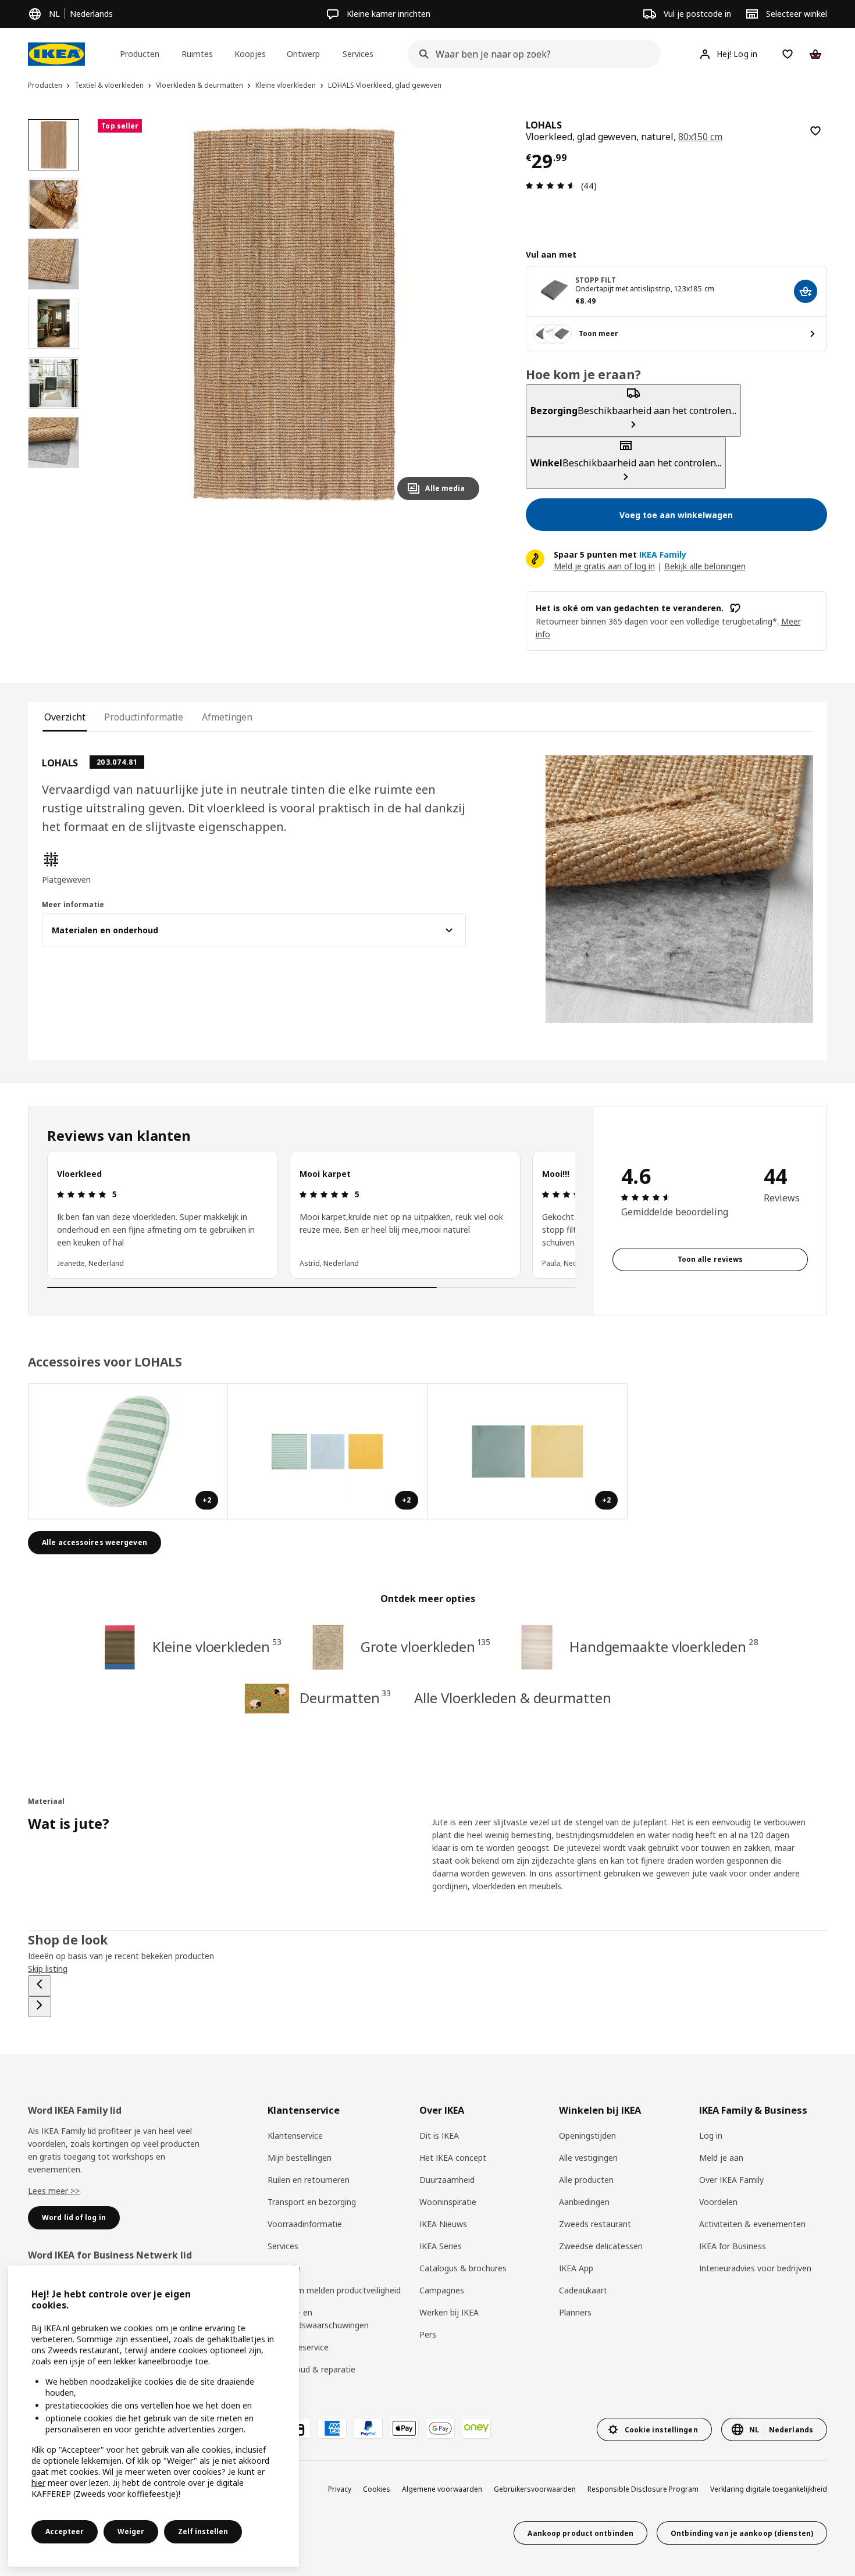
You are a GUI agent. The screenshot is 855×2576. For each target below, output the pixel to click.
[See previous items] (40, 1986)
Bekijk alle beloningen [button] (705, 566)
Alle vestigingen (588, 2158)
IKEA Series (441, 2246)
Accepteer (65, 2532)
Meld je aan (721, 2158)
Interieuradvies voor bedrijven (755, 2268)
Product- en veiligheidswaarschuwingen (318, 2319)
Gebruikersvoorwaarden (535, 2489)
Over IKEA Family (731, 2180)
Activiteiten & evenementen (752, 2224)
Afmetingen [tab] (227, 717)
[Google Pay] (440, 2428)
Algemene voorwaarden (442, 2489)
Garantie (284, 2268)
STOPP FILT (596, 280)
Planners (575, 2312)
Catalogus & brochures (463, 2268)
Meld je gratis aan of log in (604, 566)
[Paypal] (368, 2428)
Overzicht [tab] (65, 717)
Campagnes (442, 2290)
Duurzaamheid (447, 2180)
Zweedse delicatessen (601, 2246)
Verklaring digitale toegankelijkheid (769, 2489)
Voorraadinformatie (305, 2224)
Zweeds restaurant (595, 2224)
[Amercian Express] (332, 2428)
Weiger (131, 2532)
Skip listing (48, 1969)
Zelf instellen (203, 2532)
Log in (711, 2136)
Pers (428, 2334)
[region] (293, 314)
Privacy (340, 2489)
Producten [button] (140, 54)
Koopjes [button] (250, 54)
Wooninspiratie (448, 2202)
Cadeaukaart (583, 2290)
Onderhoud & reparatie (311, 2369)
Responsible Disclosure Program (643, 2489)
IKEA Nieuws (443, 2224)
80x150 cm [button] (701, 137)
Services (283, 2246)
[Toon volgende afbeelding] (465, 314)
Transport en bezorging (312, 2202)
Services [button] (358, 54)
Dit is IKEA (439, 2136)
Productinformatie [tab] (144, 717)
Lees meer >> (54, 2191)
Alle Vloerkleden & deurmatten (512, 1698)
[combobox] (530, 54)
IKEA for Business (733, 2246)
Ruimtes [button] (197, 54)
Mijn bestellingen (300, 2158)
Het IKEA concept (453, 2158)
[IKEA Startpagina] (56, 54)
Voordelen (718, 2202)
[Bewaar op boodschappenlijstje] (815, 131)
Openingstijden (587, 2136)
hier (38, 2483)
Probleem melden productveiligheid (334, 2290)
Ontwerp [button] (303, 54)
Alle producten (586, 2180)
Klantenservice (295, 2136)
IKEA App (576, 2268)
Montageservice (298, 2347)
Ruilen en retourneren (309, 2180)
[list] (311, 1215)
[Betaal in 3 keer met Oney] (476, 2428)
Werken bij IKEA (449, 2312)
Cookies (377, 2489)
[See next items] (40, 2007)
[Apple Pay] (404, 2428)
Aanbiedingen (584, 2202)
